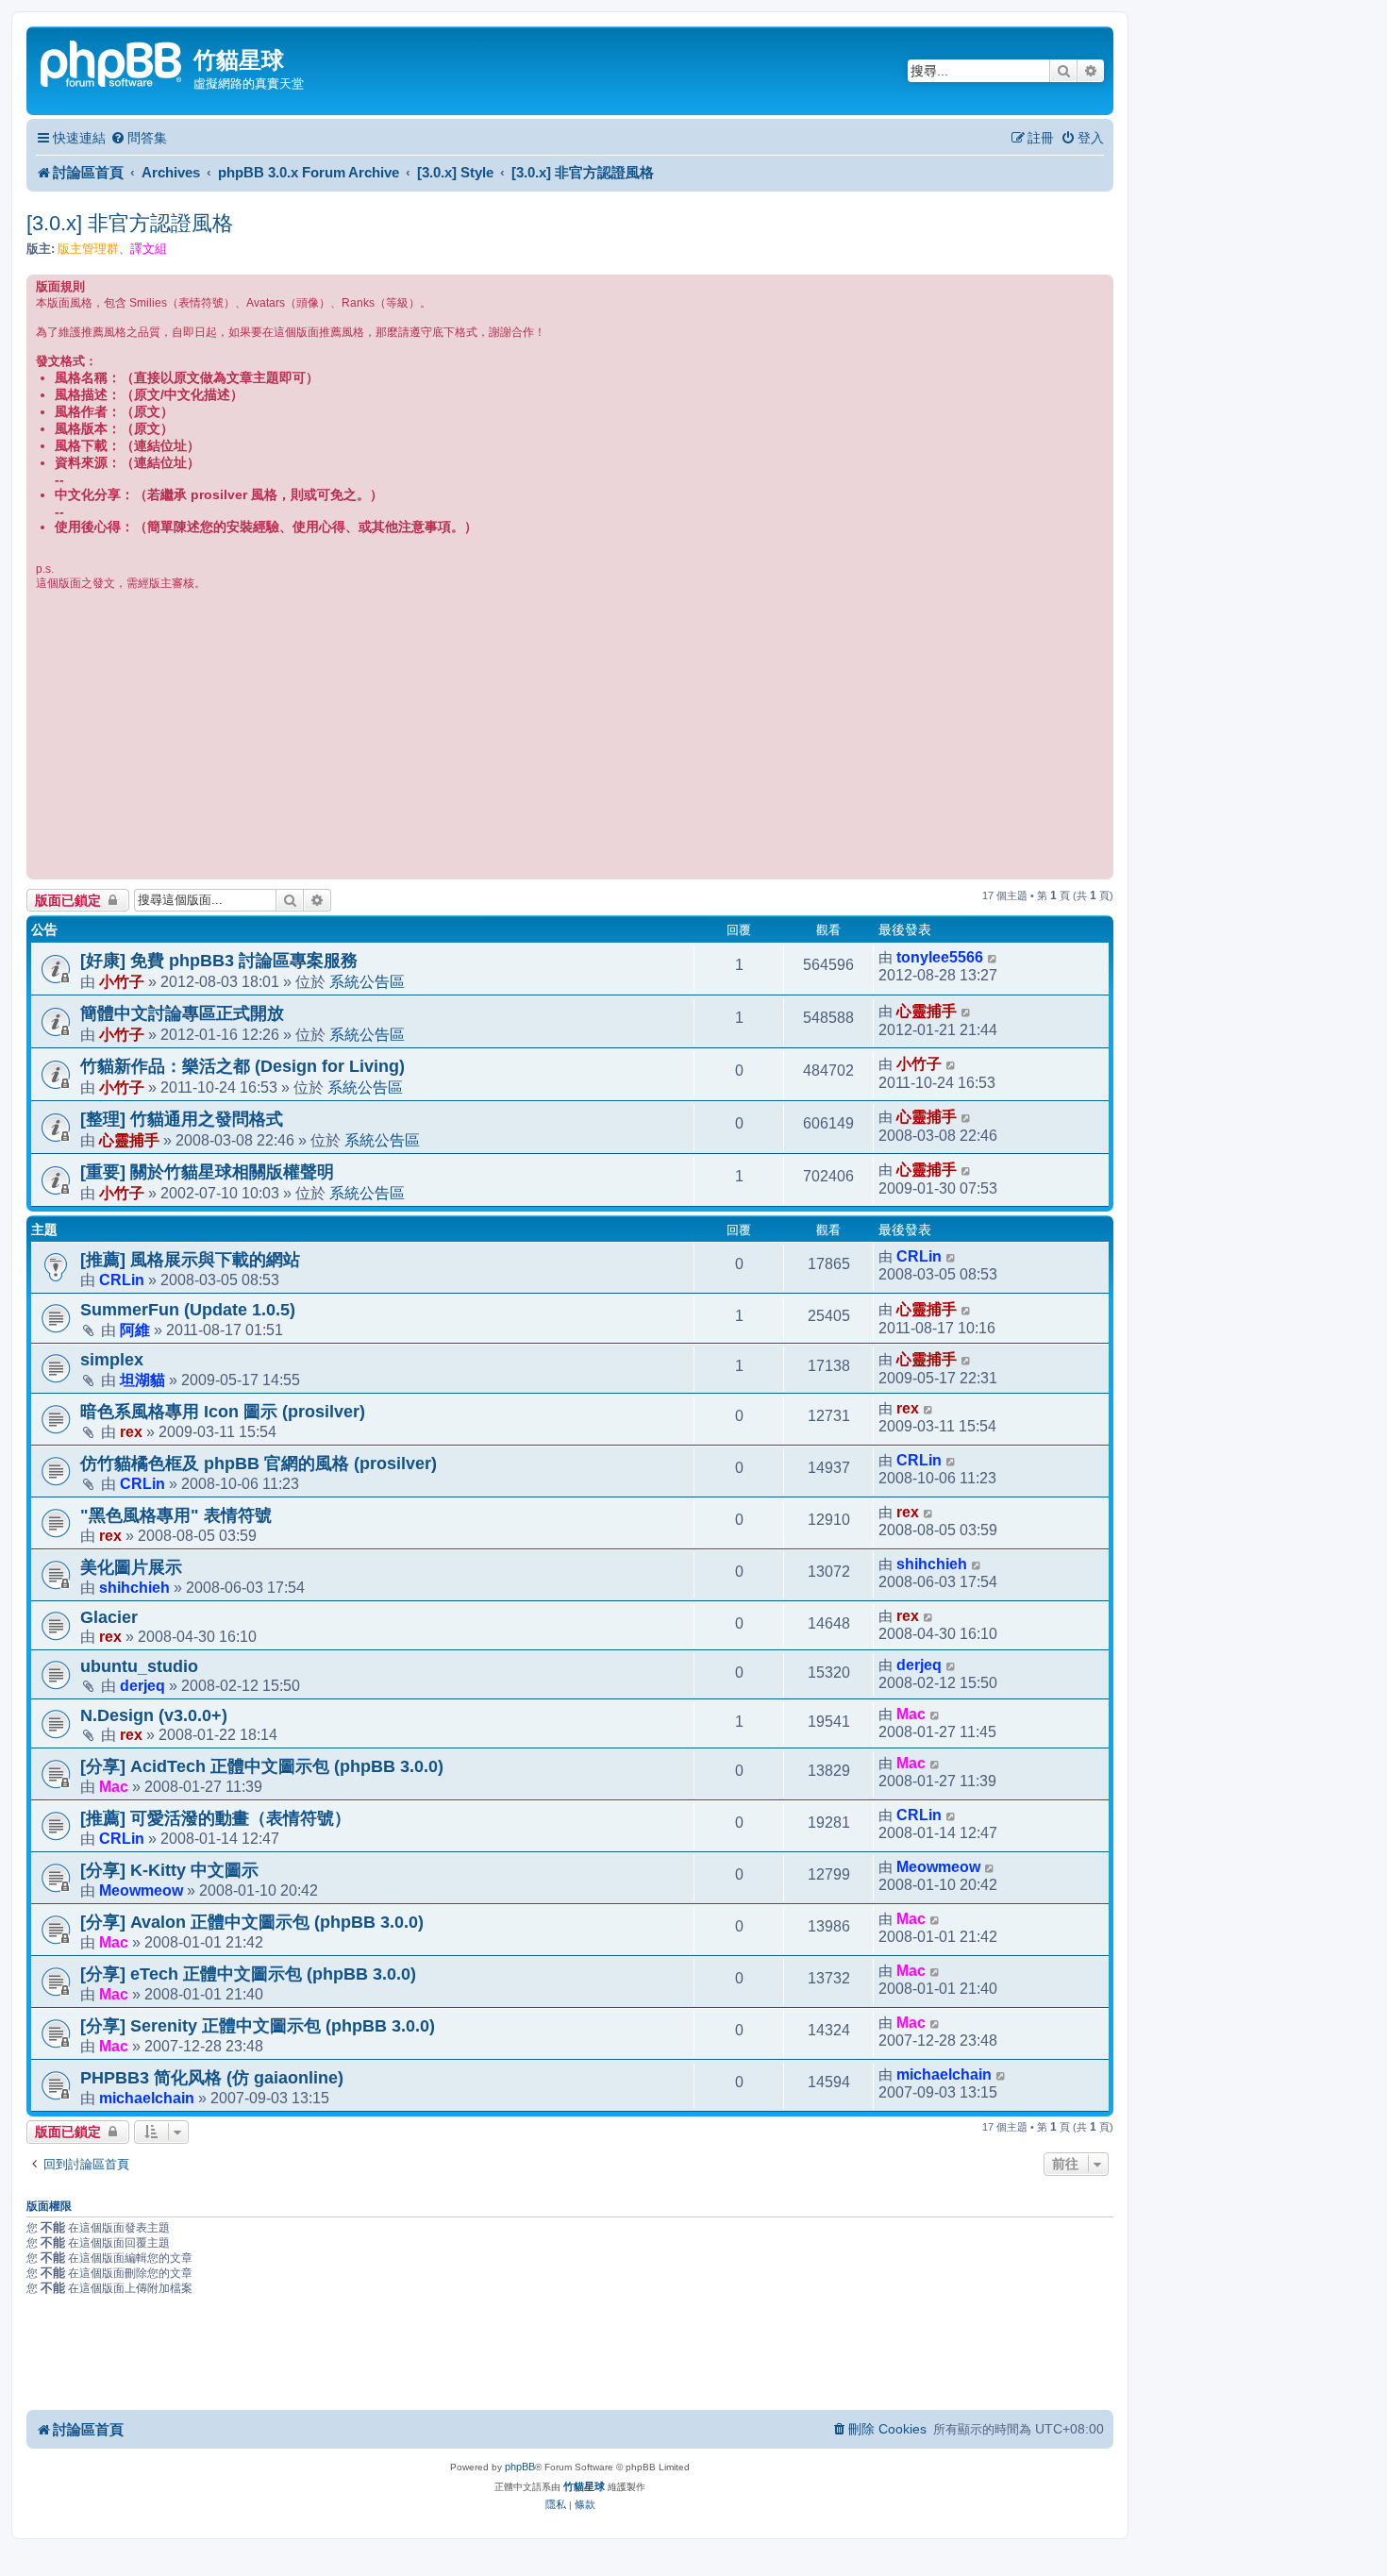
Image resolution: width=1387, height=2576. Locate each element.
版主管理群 (88, 249)
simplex (112, 1360)
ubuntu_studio (139, 1666)
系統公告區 (367, 981)
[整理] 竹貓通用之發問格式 (182, 1119)
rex (131, 1431)
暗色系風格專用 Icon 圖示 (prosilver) (223, 1412)
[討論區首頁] (112, 62)
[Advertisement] (570, 733)
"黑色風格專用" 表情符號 (176, 1515)
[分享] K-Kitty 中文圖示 (169, 1870)
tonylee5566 (940, 957)
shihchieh (134, 1587)
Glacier (109, 1617)
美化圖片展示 (131, 1567)
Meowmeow (141, 1890)
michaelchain (147, 2098)
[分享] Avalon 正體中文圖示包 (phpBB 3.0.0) (252, 1922)
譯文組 (149, 249)
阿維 (135, 1330)
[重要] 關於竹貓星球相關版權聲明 (207, 1172)
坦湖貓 (142, 1380)
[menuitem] (139, 138)
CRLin (122, 1280)
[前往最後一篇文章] (993, 958)
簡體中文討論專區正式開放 (182, 1013)
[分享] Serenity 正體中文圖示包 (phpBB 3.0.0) (258, 2026)
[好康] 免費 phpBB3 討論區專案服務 (219, 961)
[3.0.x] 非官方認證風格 (130, 223)
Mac (911, 1714)
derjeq (142, 1685)
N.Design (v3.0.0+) (154, 1715)
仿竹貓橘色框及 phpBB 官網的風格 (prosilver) (259, 1464)
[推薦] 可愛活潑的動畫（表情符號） (216, 1818)
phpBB (520, 2467)
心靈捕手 (927, 1011)
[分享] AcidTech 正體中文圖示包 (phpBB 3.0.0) (262, 1766)
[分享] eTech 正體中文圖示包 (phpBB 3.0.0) (248, 1974)
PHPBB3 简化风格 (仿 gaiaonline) (212, 2078)
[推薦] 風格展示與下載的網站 (190, 1260)
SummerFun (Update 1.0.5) (188, 1310)
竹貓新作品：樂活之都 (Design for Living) (242, 1066)
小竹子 (122, 981)
